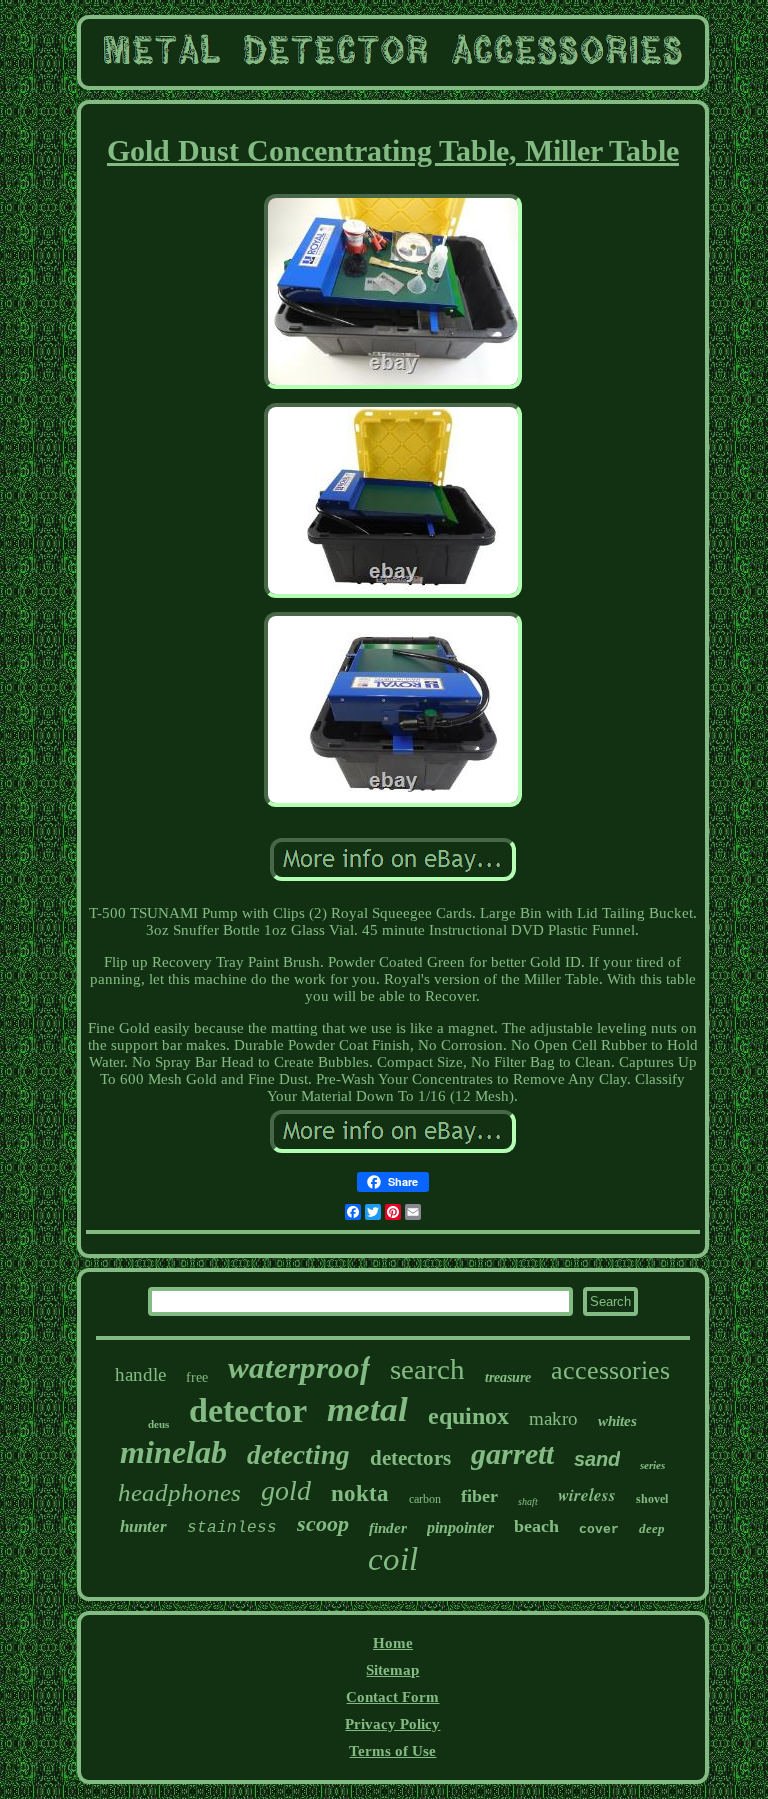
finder (388, 1528)
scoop (323, 1523)
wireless (587, 1495)
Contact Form (392, 1697)
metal (367, 1409)
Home (393, 1643)
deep (652, 1528)
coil (393, 1559)
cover (599, 1529)
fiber (479, 1496)
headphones (179, 1492)
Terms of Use (392, 1751)
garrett (512, 1453)
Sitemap (392, 1670)
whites (617, 1421)
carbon (425, 1499)
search (427, 1369)
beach (536, 1526)
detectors (410, 1458)
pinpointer (460, 1527)
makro (553, 1418)
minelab (173, 1452)
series (652, 1465)
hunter (143, 1526)
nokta (360, 1493)
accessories (610, 1370)
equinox (468, 1416)
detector (248, 1410)
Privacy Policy (392, 1724)
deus (158, 1424)
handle (140, 1374)
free (197, 1377)
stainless (232, 1528)
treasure (508, 1377)
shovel (652, 1499)
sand (597, 1459)
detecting (298, 1455)
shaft (528, 1501)
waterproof (299, 1367)
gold (286, 1490)
